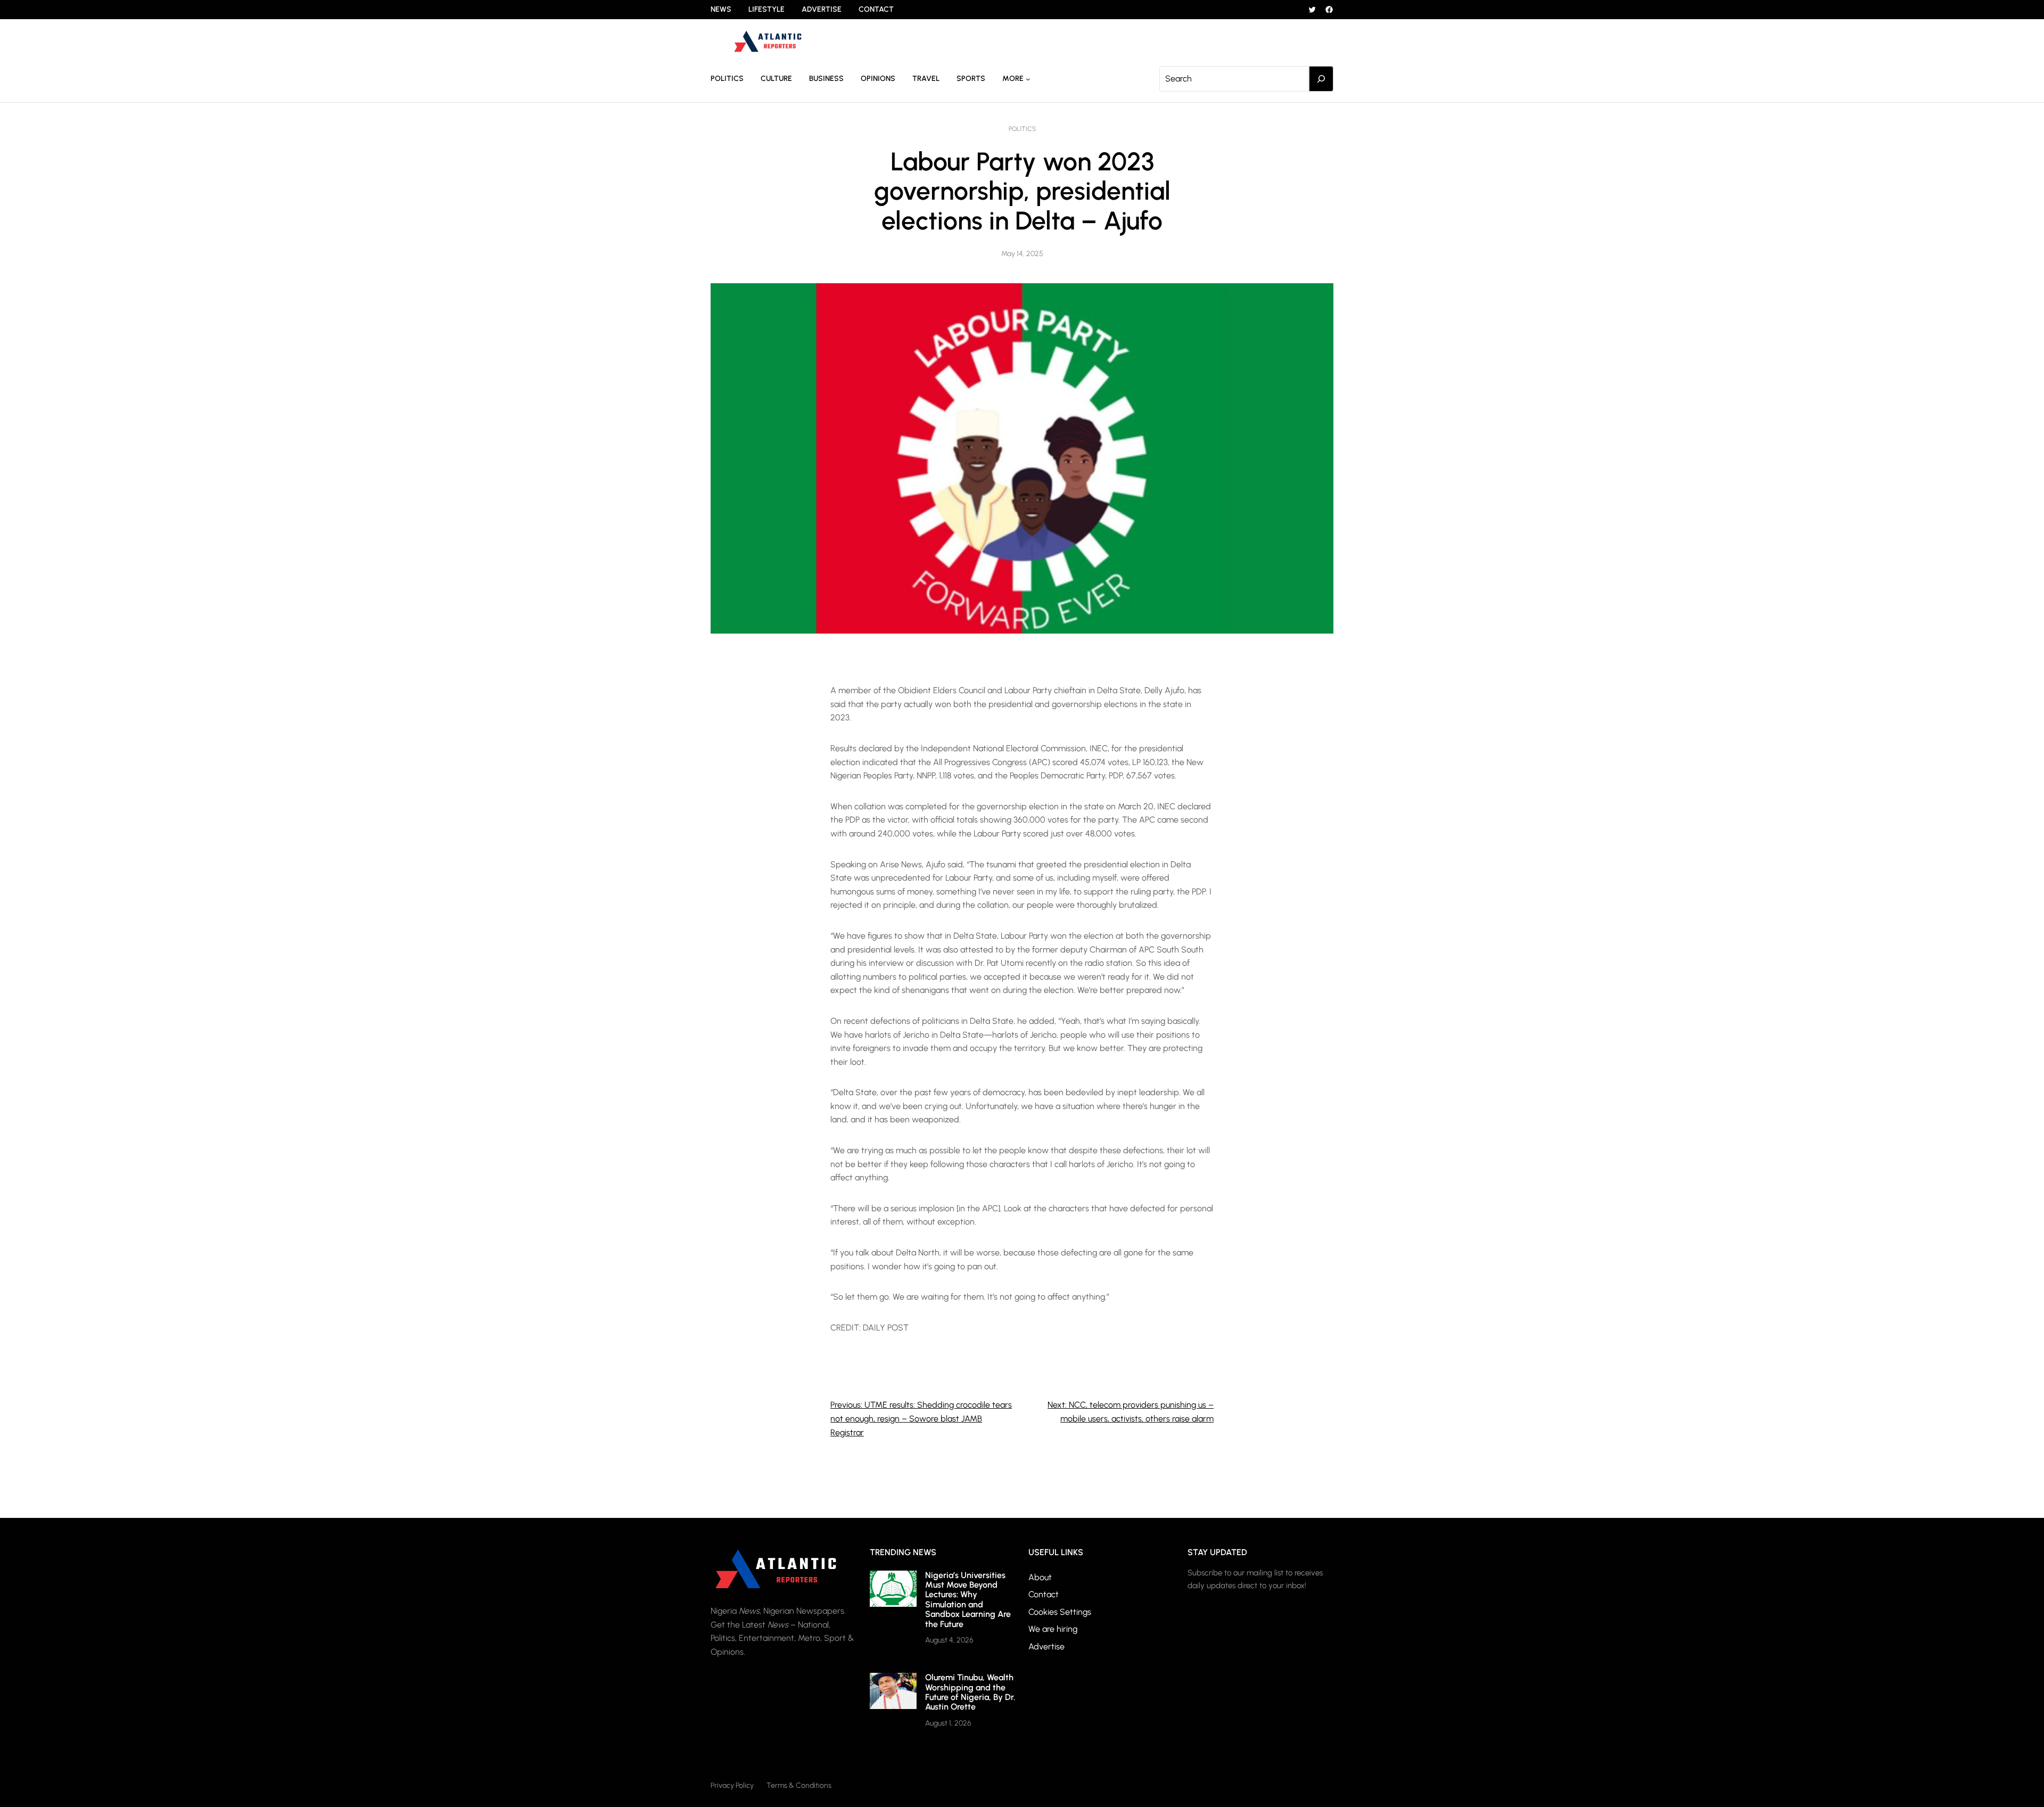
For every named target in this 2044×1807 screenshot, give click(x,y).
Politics (1022, 129)
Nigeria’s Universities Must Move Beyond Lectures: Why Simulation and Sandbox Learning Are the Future (968, 1600)
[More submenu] (1028, 79)
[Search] (1321, 79)
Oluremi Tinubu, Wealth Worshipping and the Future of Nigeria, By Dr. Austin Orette (970, 1692)
